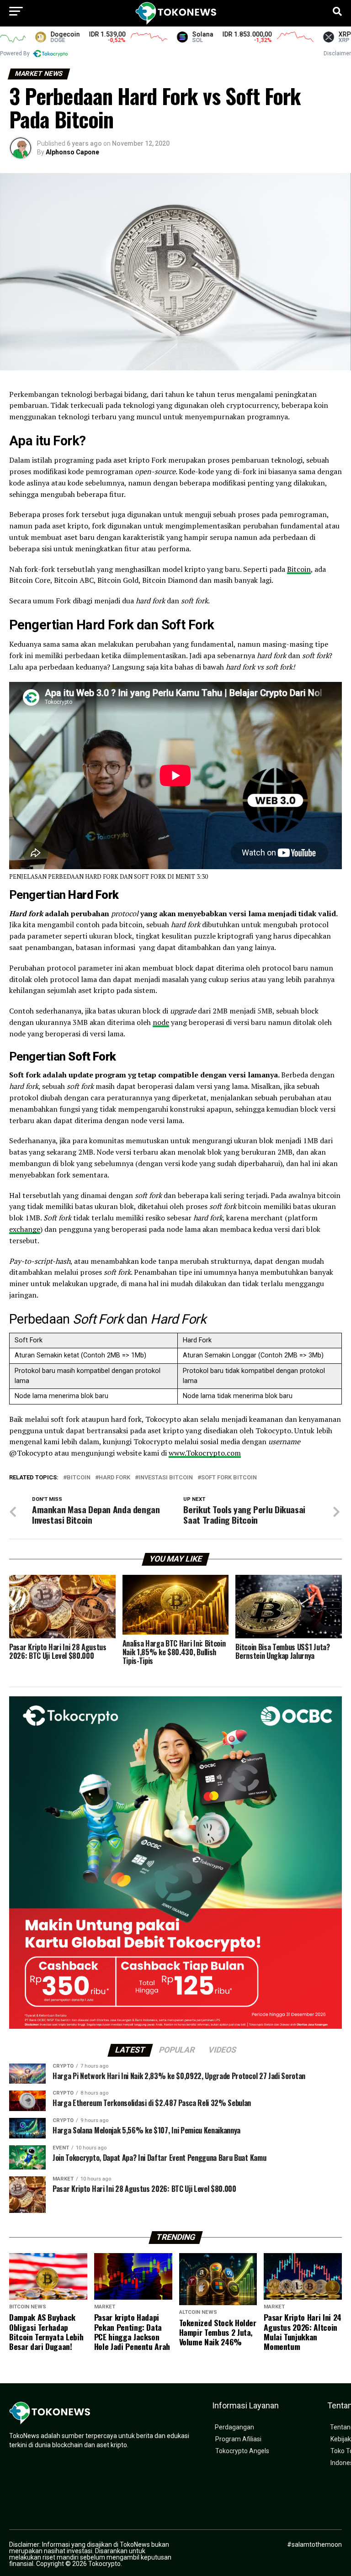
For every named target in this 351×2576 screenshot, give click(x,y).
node (161, 1022)
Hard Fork (114, 1478)
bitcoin (79, 1478)
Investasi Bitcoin (166, 1478)
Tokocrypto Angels (242, 2451)
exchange (25, 1229)
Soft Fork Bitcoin (229, 1478)
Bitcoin (299, 569)
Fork (66, 441)
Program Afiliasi (238, 2439)
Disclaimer (337, 53)
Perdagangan (234, 2427)
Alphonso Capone (72, 152)
